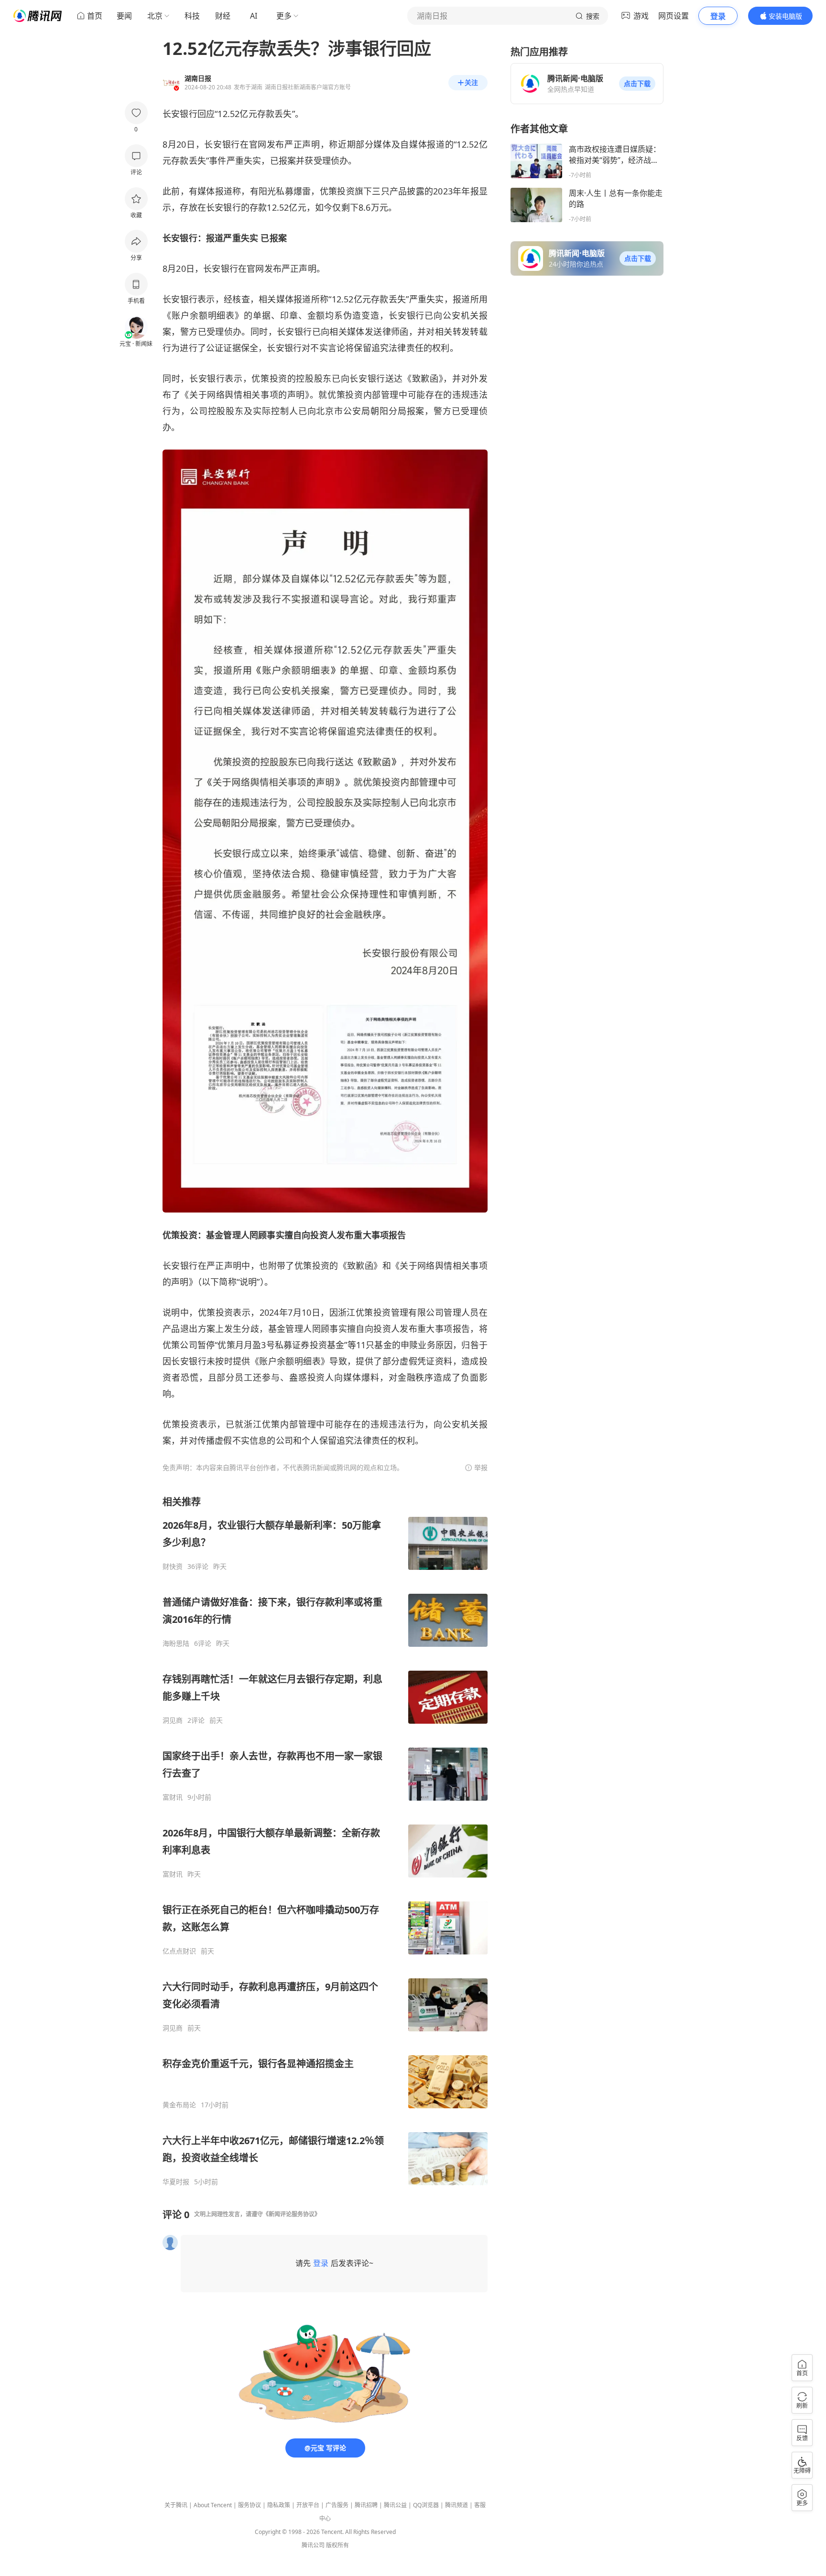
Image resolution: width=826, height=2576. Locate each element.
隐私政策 (279, 2505)
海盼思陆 (176, 1643)
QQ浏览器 (426, 2505)
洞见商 (173, 1720)
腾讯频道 (456, 2505)
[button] (637, 84)
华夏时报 (176, 2182)
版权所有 (337, 2545)
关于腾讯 (176, 2505)
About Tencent (213, 2505)
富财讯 (173, 1797)
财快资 (173, 1567)
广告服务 (337, 2505)
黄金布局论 (179, 2105)
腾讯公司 (313, 2545)
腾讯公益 (395, 2505)
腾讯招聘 (366, 2505)
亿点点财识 (179, 1951)
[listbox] (325, 1841)
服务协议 (250, 2505)
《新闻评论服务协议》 (292, 2214)
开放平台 (308, 2505)
